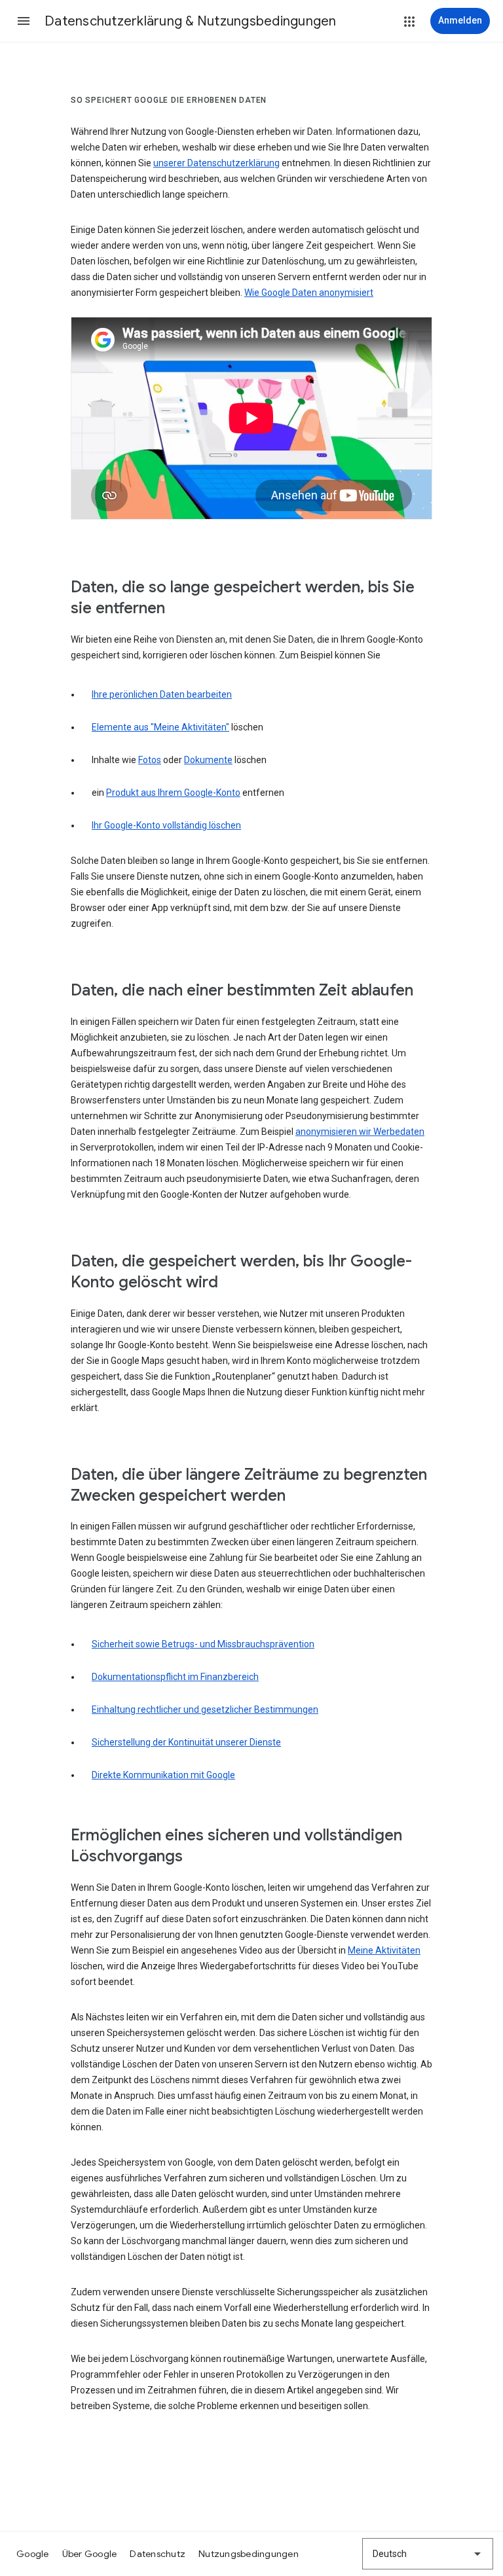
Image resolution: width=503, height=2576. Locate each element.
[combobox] (428, 2554)
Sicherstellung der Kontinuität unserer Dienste (186, 1742)
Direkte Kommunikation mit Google (163, 1775)
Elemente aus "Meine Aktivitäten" (160, 727)
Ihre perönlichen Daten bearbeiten (162, 694)
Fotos (150, 760)
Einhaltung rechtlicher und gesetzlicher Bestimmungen (205, 1709)
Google (33, 2554)
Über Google (90, 2554)
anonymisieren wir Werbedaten (360, 1132)
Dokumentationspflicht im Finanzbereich (175, 1677)
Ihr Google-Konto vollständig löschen (166, 825)
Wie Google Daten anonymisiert (309, 293)
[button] (24, 21)
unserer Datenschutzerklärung (216, 163)
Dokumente (208, 760)
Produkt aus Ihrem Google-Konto (173, 793)
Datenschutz (158, 2554)
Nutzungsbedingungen (249, 2554)
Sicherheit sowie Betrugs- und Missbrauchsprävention (203, 1644)
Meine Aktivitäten (384, 1950)
